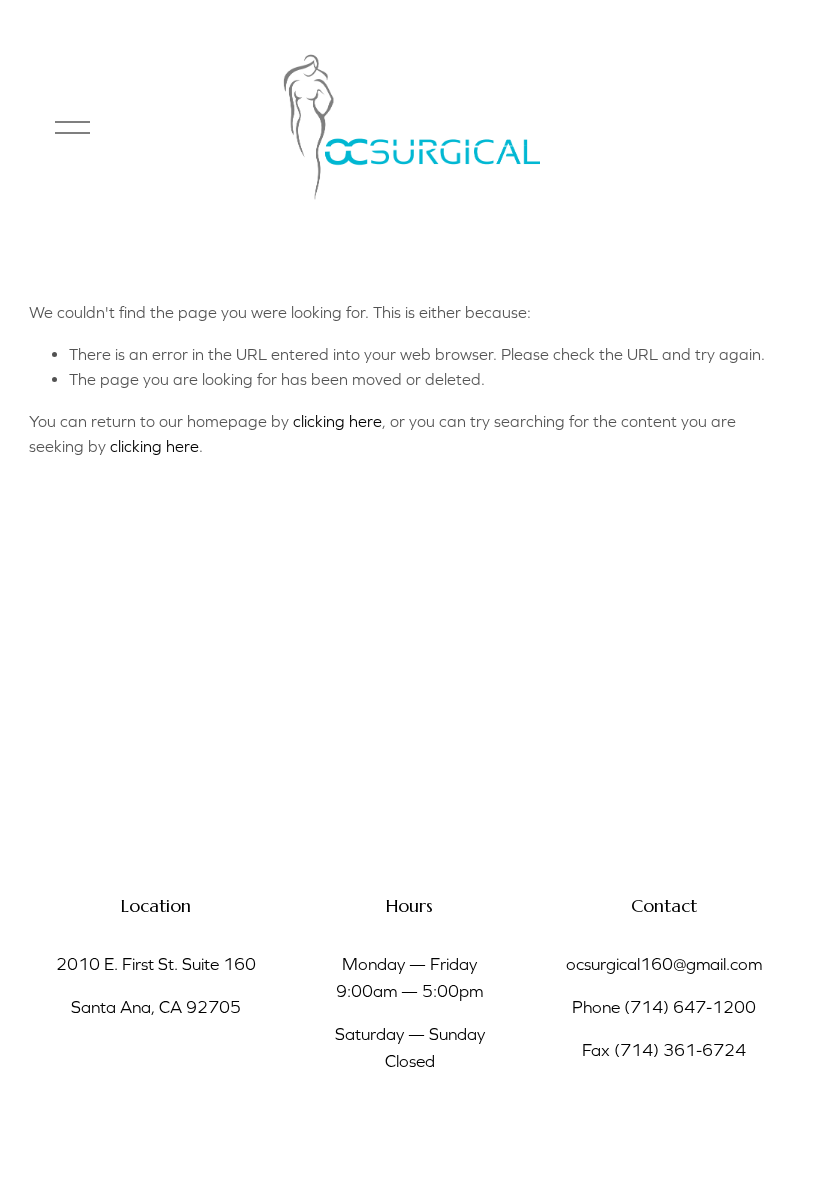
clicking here (337, 421)
